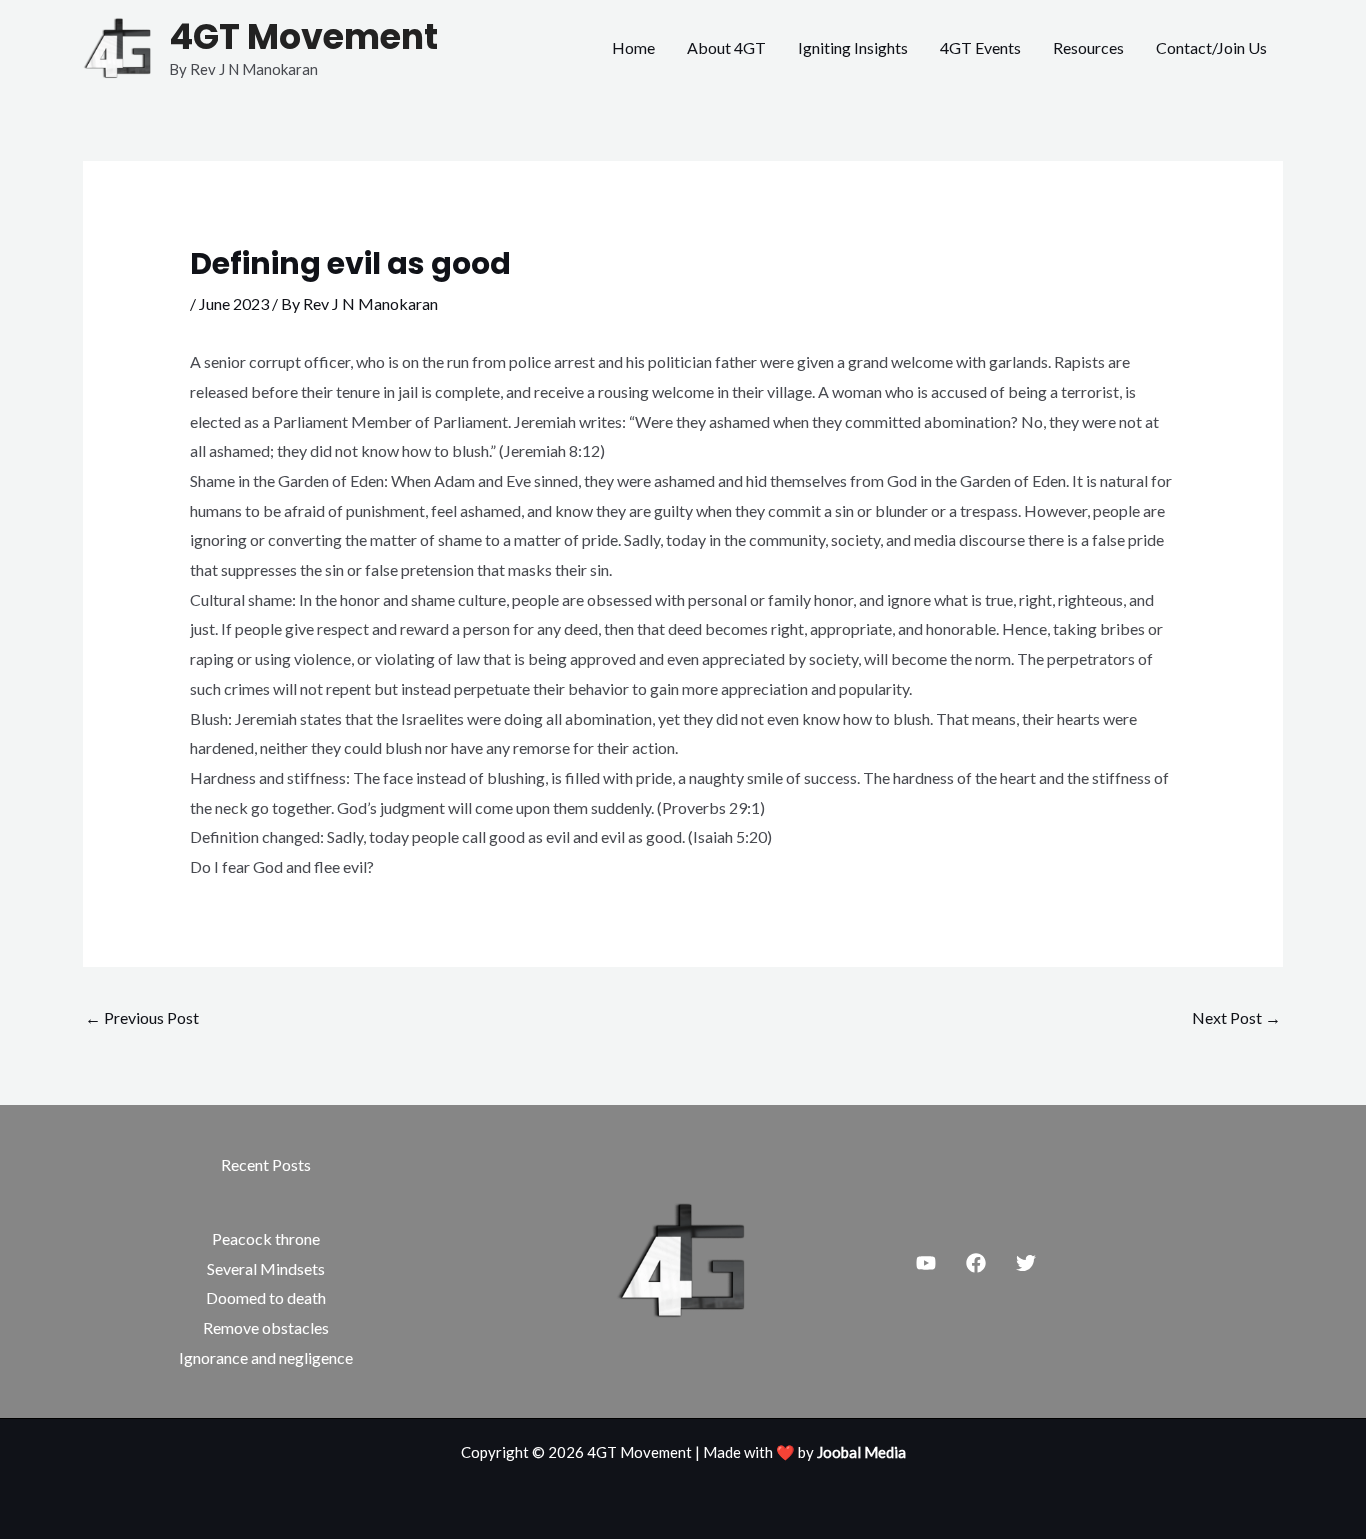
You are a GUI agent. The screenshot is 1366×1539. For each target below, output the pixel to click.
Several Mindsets (266, 1268)
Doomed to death (266, 1297)
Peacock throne (266, 1238)
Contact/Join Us (1211, 47)
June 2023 (234, 303)
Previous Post (142, 1017)
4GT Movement (303, 36)
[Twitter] (1026, 1263)
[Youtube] (926, 1263)
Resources (1088, 47)
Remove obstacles (266, 1327)
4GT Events (980, 47)
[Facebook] (976, 1263)
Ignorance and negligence (266, 1357)
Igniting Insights (853, 47)
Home (633, 47)
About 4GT (726, 47)
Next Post (1236, 1017)
